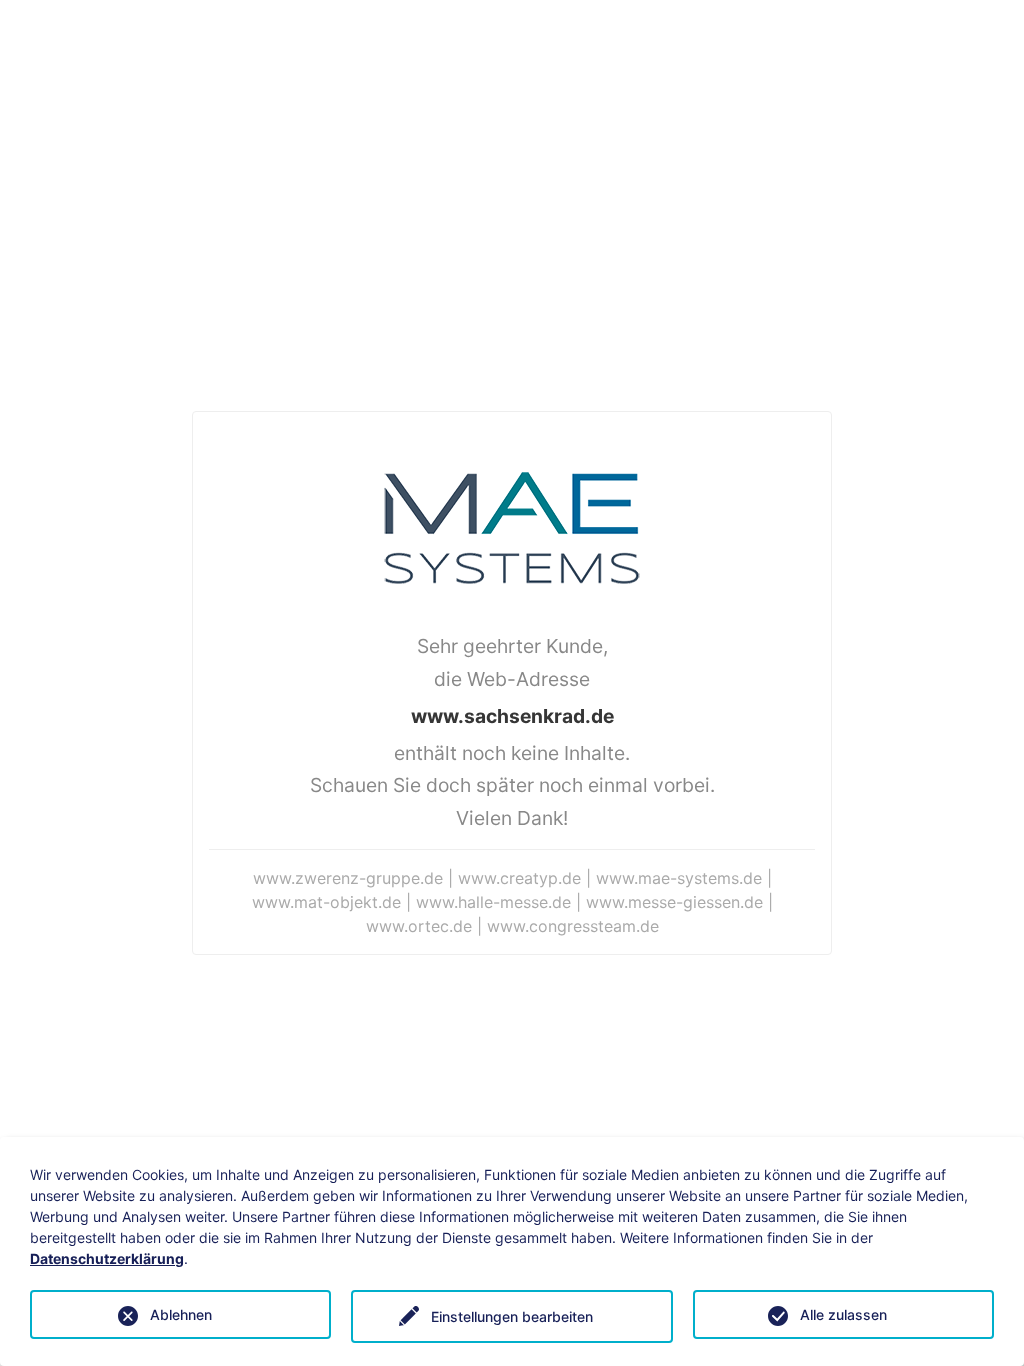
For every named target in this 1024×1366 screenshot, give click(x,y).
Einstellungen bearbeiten (512, 1316)
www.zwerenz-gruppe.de (348, 878)
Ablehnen (181, 1314)
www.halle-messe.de (493, 902)
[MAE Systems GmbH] (512, 526)
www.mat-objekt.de (326, 902)
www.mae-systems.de (679, 878)
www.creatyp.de (519, 878)
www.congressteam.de (573, 926)
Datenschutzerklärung (107, 1258)
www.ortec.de (419, 926)
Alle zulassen (843, 1314)
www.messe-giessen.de (674, 902)
